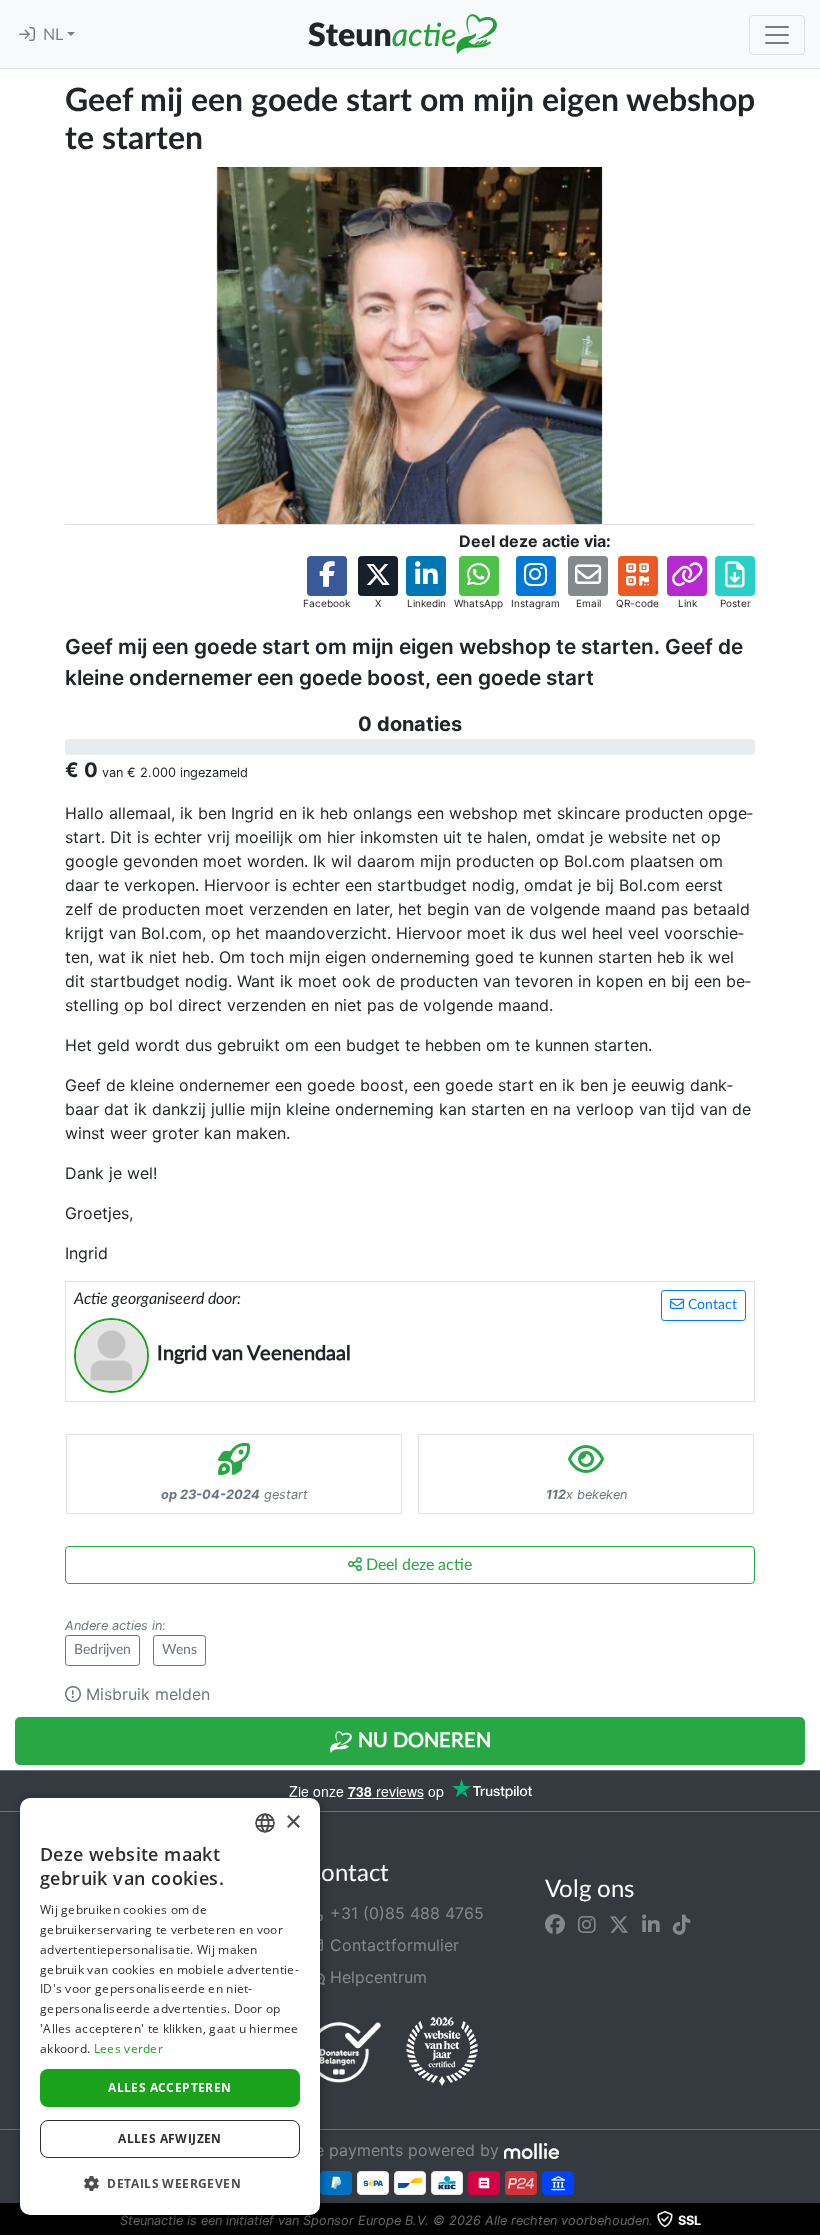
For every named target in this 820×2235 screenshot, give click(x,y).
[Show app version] (806, 2221)
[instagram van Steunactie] (587, 1925)
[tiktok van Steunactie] (682, 1925)
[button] (326, 583)
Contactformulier (392, 1945)
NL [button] (55, 35)
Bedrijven (102, 1650)
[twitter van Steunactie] (619, 1925)
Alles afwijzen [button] (170, 2138)
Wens (179, 1650)
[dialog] (170, 2006)
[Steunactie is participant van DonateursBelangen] (345, 2051)
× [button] (292, 1822)
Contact (710, 1305)
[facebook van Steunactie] (555, 1925)
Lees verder (128, 2048)
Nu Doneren (422, 1741)
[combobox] (265, 1823)
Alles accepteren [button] (169, 2087)
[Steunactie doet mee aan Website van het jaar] (442, 2052)
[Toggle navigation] (777, 35)
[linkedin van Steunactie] (651, 1925)
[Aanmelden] (27, 35)
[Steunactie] (402, 34)
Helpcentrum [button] (376, 1977)
